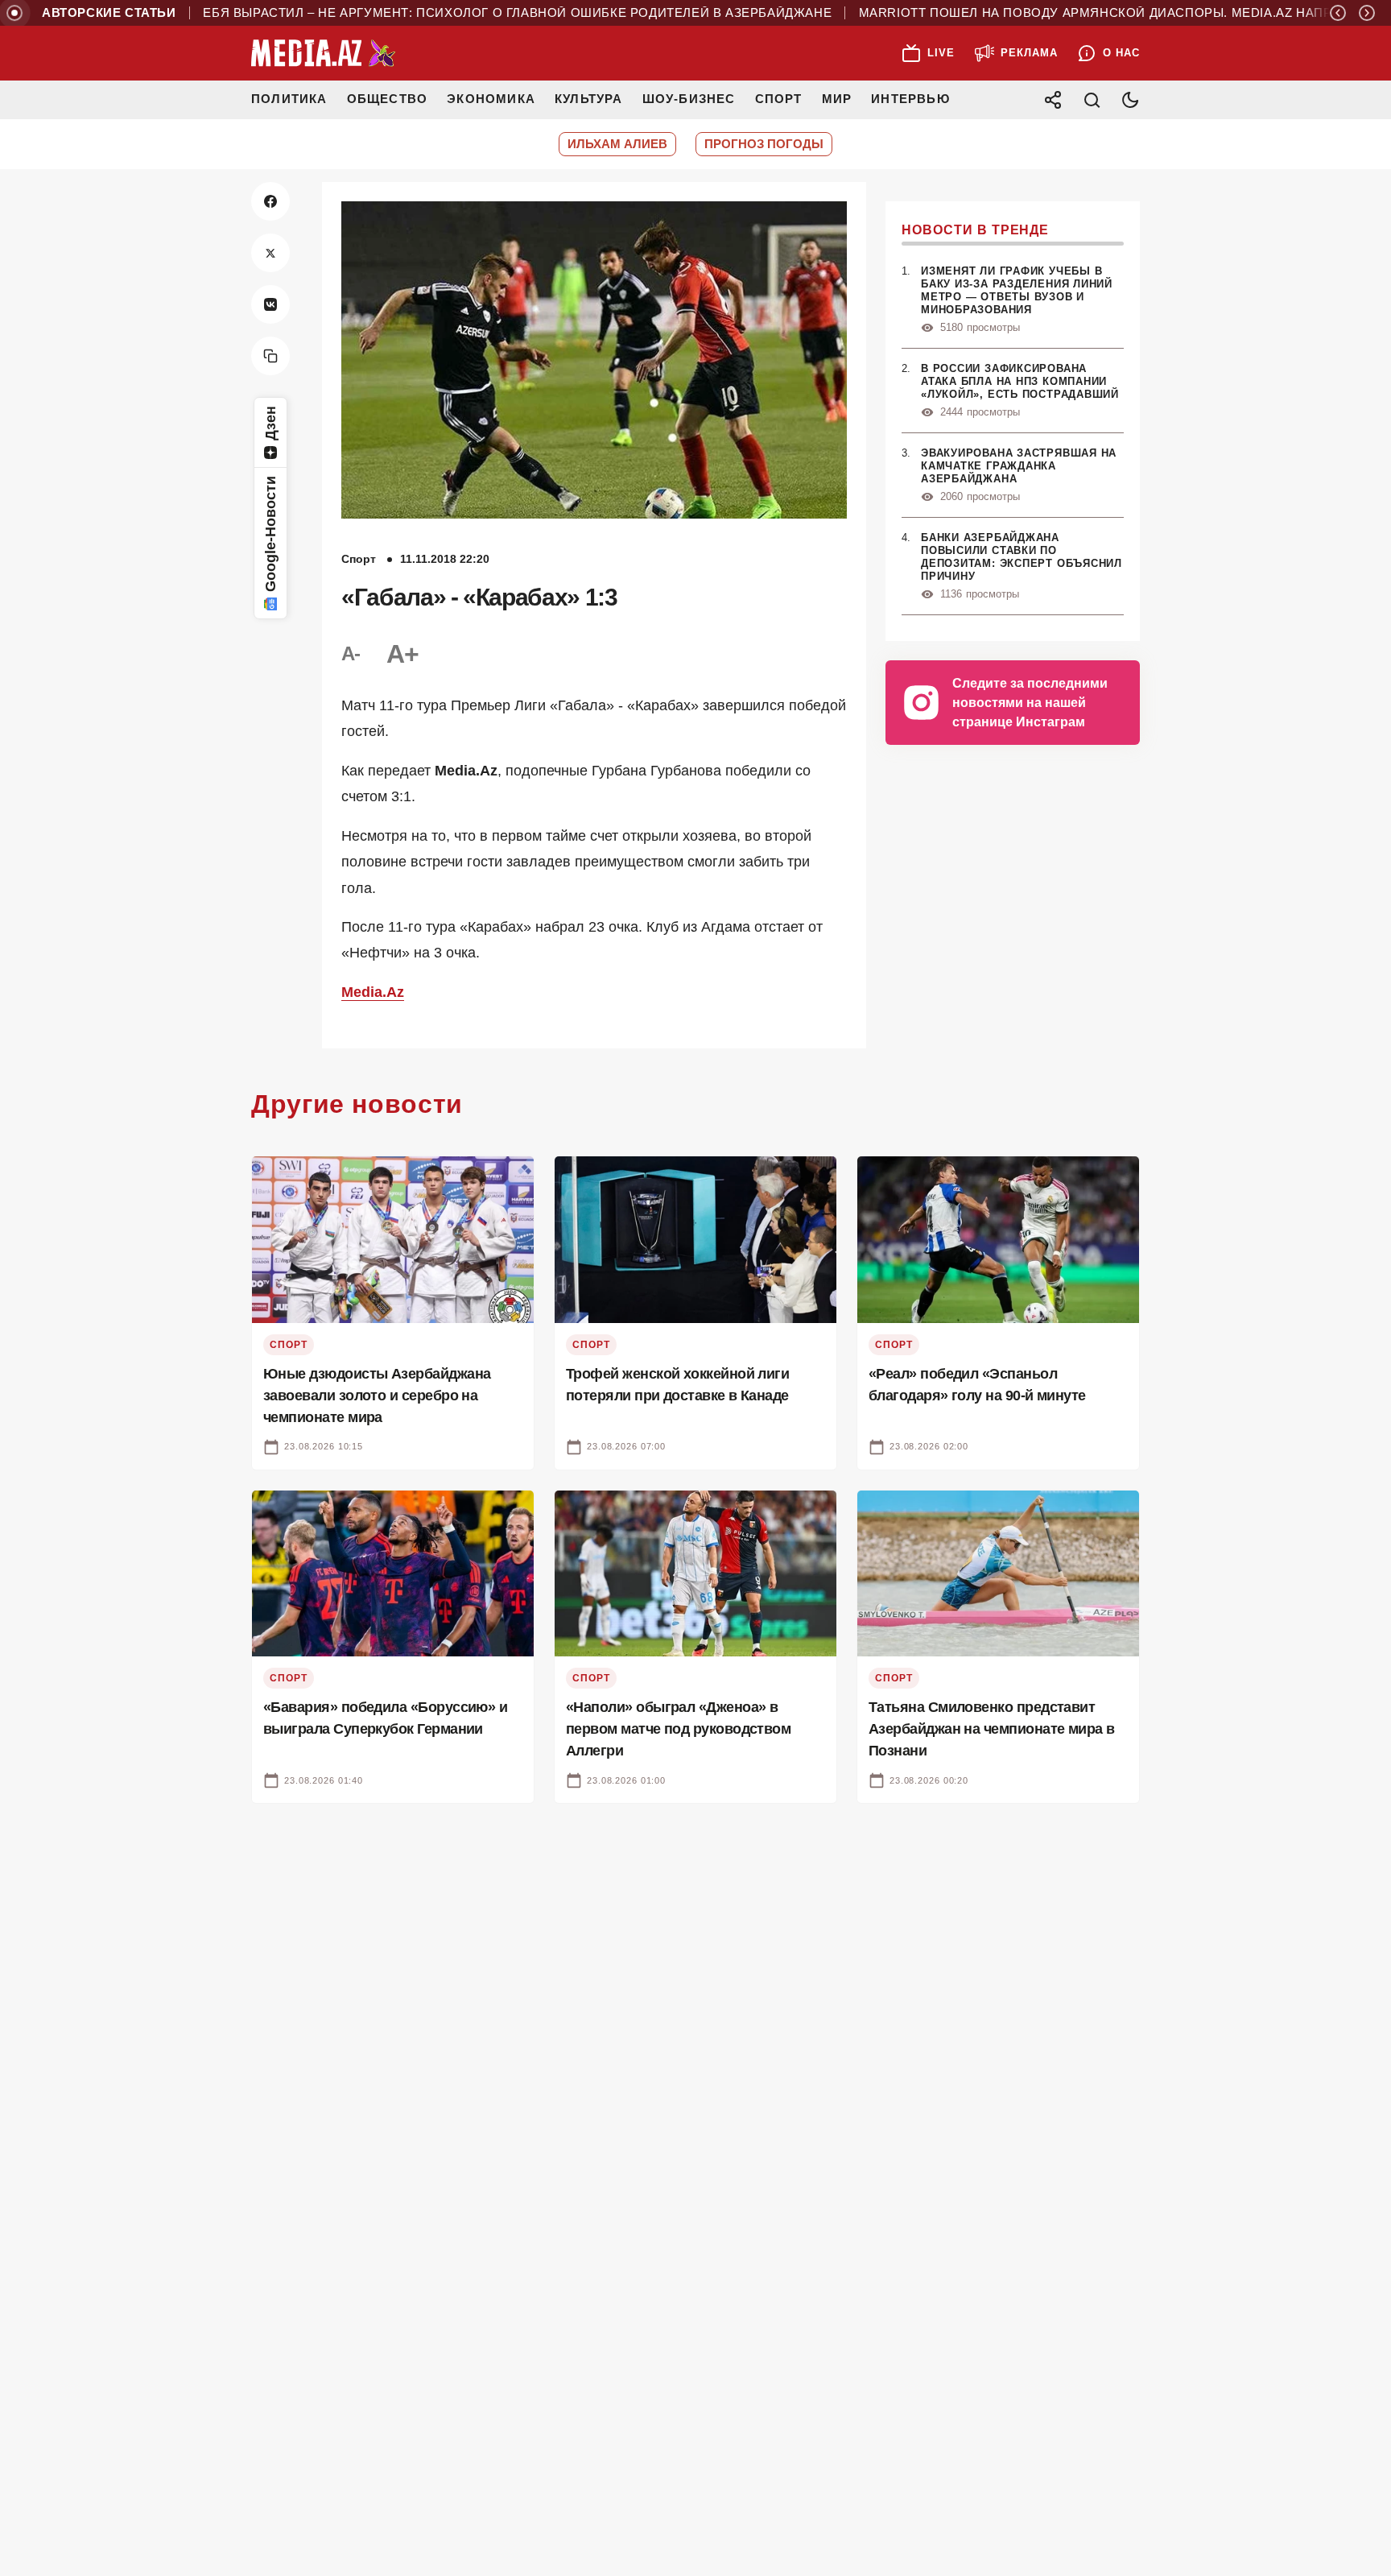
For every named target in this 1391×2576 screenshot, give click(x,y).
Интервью (910, 99)
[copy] (270, 356)
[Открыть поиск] (1092, 100)
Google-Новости (270, 534)
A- (351, 653)
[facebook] (270, 201)
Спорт (779, 99)
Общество (388, 99)
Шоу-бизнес (689, 99)
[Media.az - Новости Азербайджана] (324, 53)
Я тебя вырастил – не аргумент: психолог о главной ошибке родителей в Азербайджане (457, 13)
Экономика (491, 99)
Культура (589, 99)
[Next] (1367, 13)
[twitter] (270, 253)
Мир (837, 99)
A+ (402, 654)
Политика (289, 99)
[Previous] (1338, 13)
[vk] (270, 304)
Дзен (270, 423)
